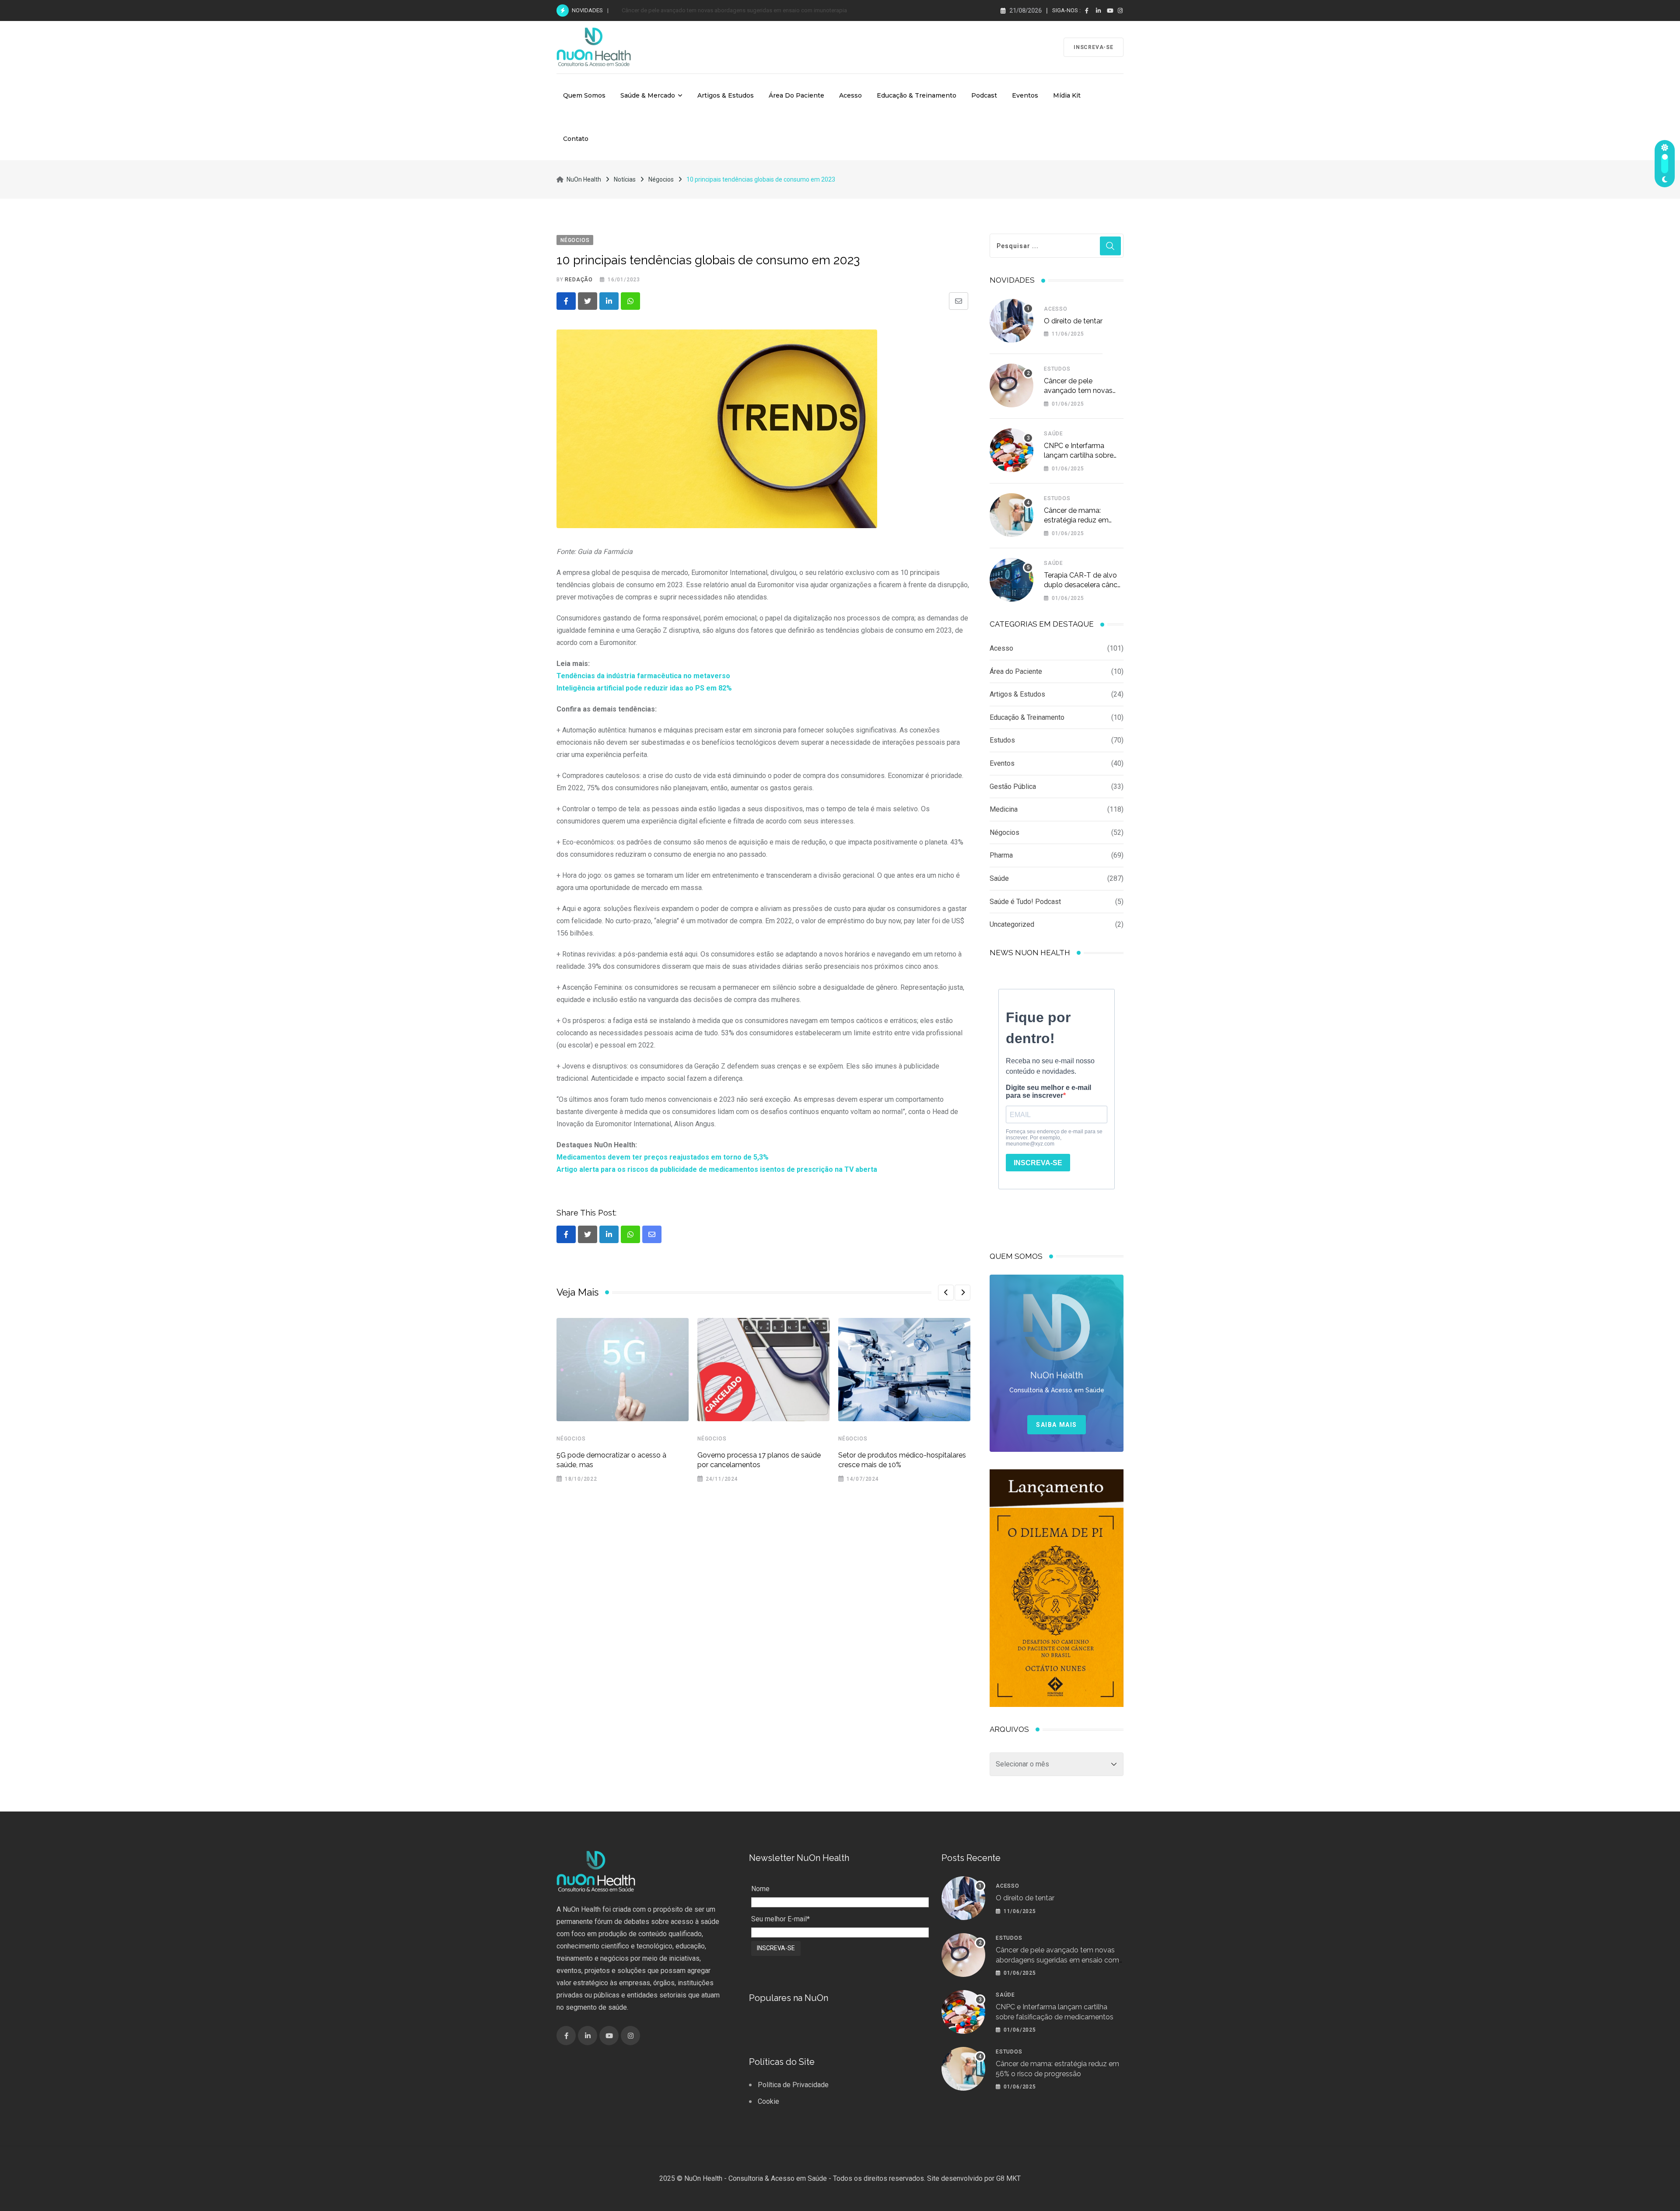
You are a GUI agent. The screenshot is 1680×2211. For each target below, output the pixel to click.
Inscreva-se (1094, 47)
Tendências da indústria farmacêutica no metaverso (643, 676)
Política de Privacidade (793, 2085)
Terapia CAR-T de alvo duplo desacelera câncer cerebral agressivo (1084, 585)
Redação (579, 280)
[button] (946, 1293)
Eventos (1025, 95)
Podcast (984, 95)
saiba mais (1057, 1425)
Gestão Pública (1013, 787)
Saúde (1053, 434)
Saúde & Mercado (648, 95)
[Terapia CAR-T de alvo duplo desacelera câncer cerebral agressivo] (1011, 580)
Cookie (768, 2101)
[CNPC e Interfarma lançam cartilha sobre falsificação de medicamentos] (1011, 450)
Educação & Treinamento (917, 95)
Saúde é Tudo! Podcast (1025, 902)
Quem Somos (584, 95)
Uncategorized (1012, 924)
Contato (576, 139)
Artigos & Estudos (726, 95)
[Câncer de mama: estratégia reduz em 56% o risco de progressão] (1011, 515)
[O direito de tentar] (1011, 321)
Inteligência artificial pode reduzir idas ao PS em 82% (644, 688)
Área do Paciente (796, 95)
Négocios (571, 1439)
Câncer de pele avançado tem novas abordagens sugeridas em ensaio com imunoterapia (1057, 1960)
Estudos (1057, 369)
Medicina (1004, 809)
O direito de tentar (1073, 321)
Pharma (1001, 855)
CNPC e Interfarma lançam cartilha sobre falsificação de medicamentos (711, 10)
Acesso (850, 95)
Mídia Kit (1067, 95)
